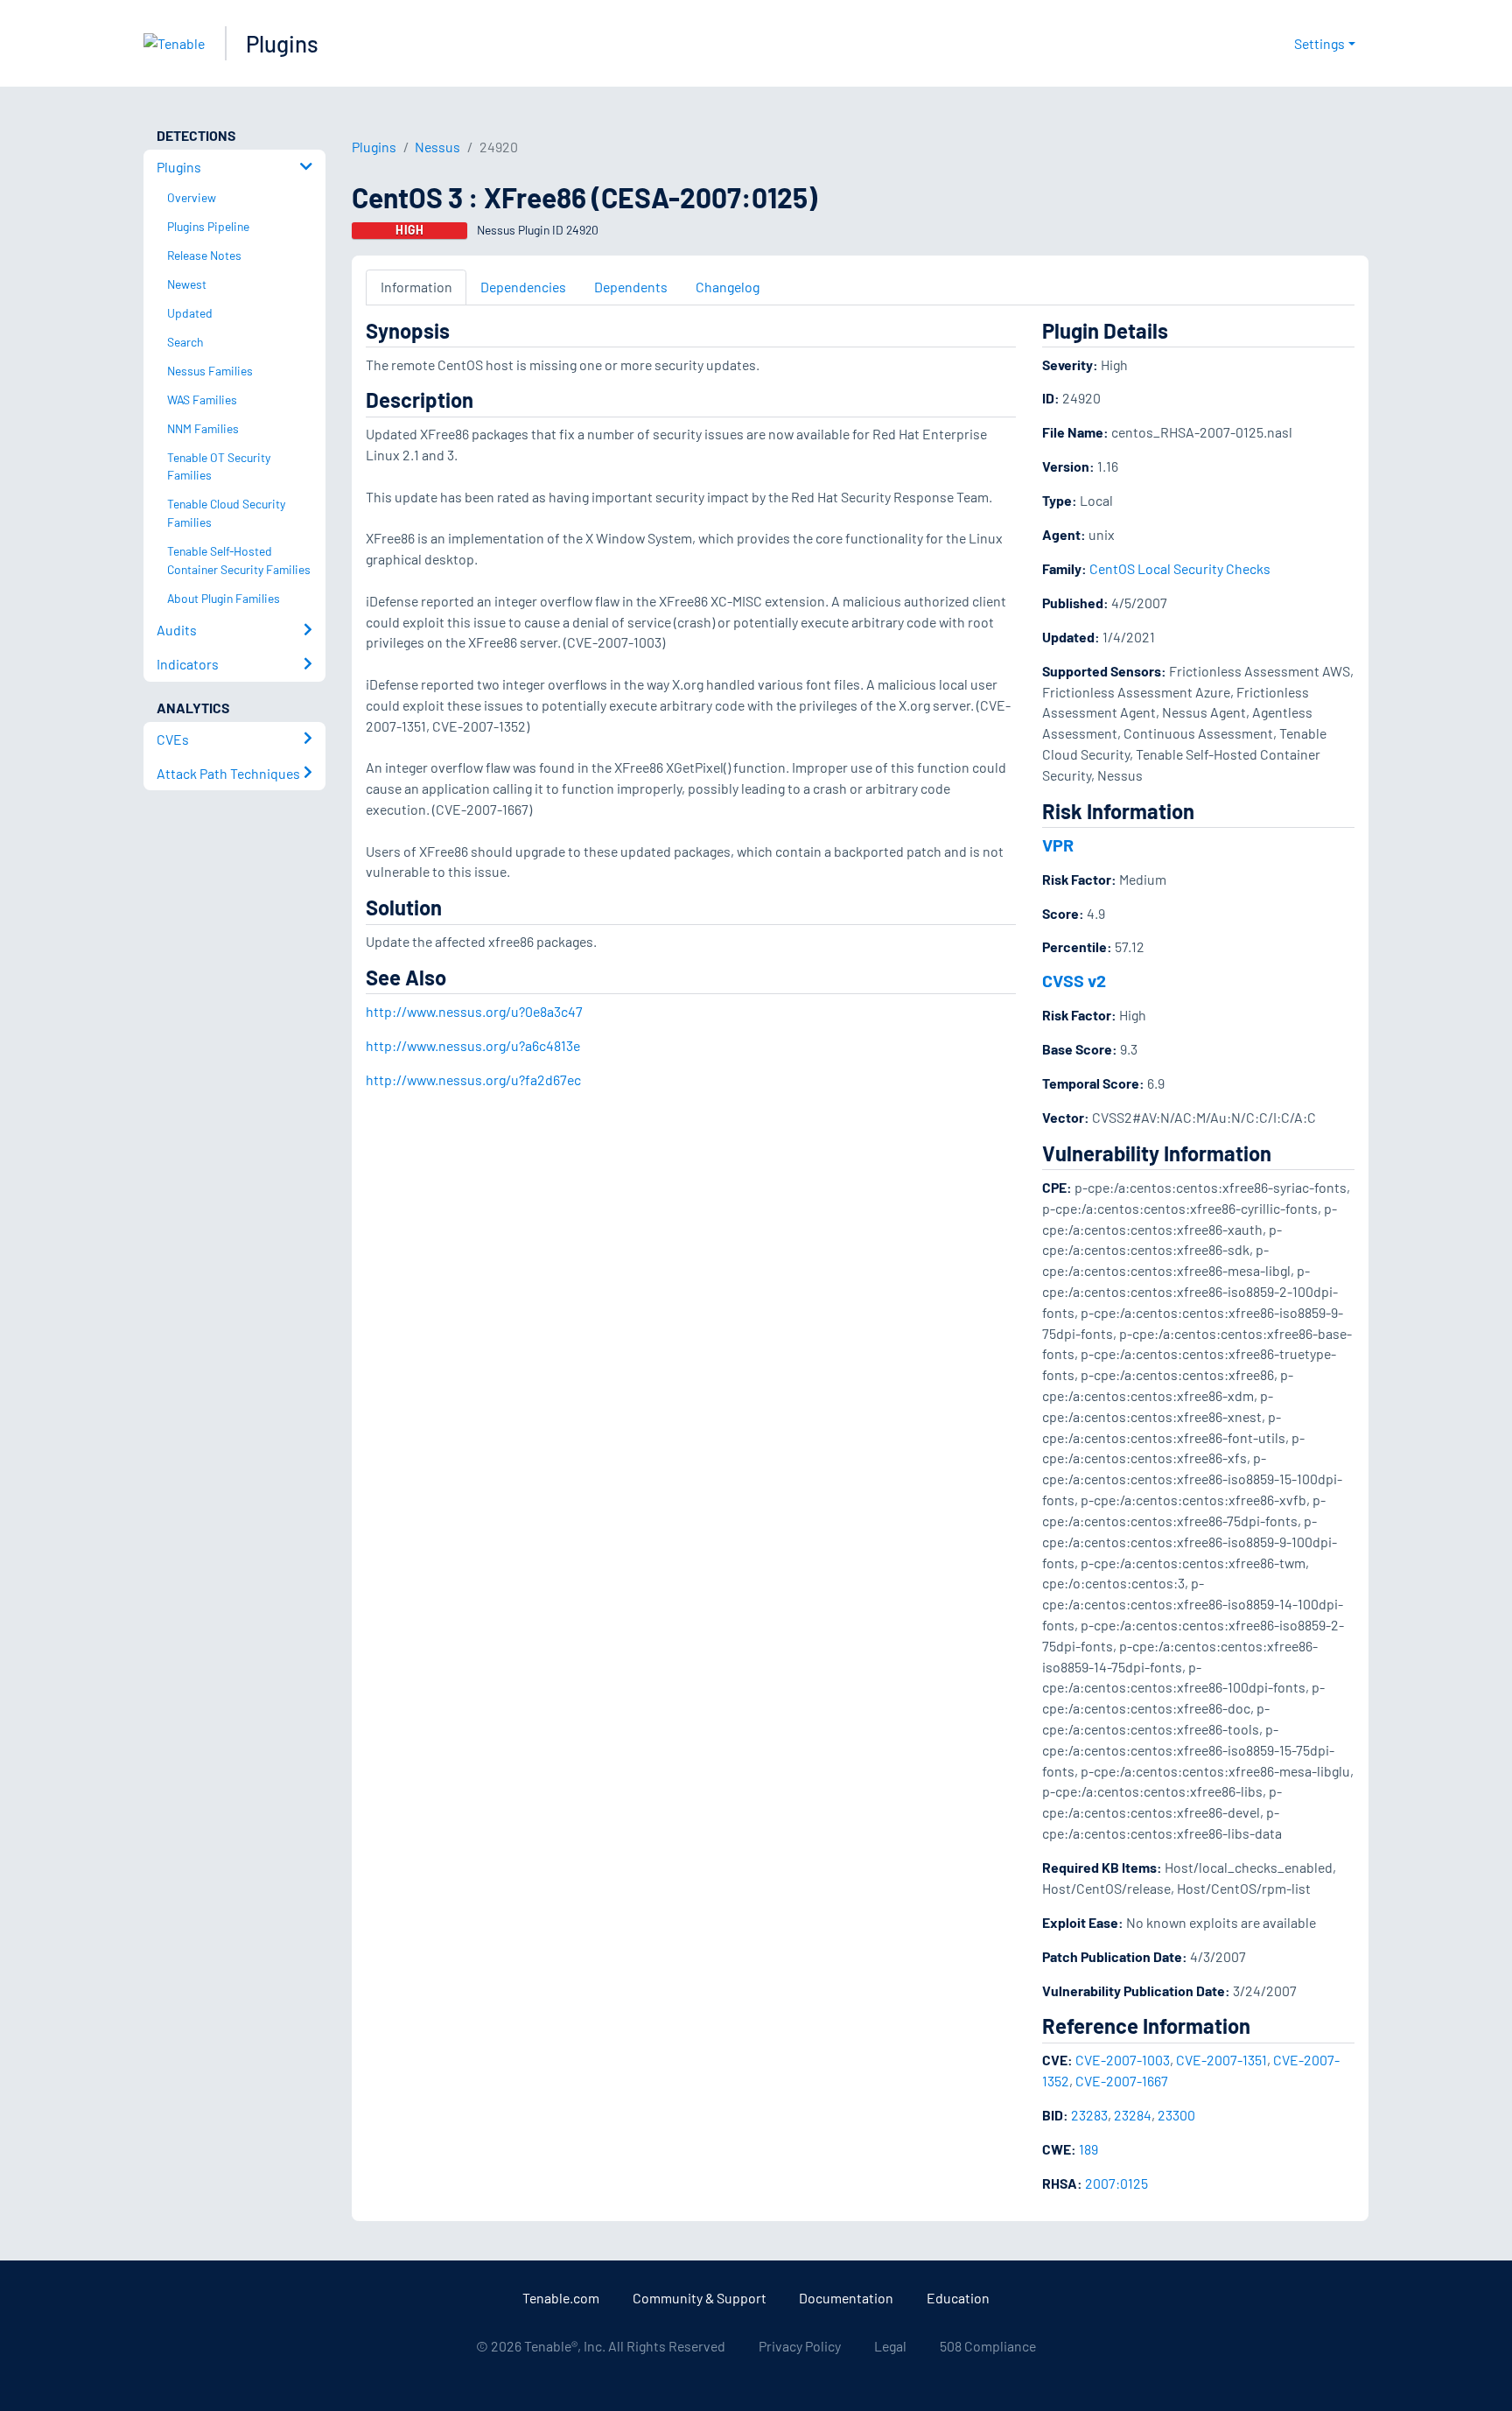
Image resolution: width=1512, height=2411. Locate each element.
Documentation (846, 2298)
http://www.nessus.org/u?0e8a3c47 (474, 1011)
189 (1088, 2149)
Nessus (437, 147)
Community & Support (700, 2298)
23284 (1133, 2115)
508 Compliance (988, 2346)
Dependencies (523, 287)
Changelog (728, 287)
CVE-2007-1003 (1123, 2060)
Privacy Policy (800, 2346)
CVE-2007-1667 (1122, 2081)
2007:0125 (1116, 2183)
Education (958, 2298)
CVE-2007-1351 (1221, 2060)
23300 (1176, 2115)
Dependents (631, 287)
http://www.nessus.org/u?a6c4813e (473, 1045)
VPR (1058, 845)
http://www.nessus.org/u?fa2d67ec (473, 1079)
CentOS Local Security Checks (1180, 568)
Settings (1319, 43)
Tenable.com (561, 2298)
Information (416, 287)
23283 (1089, 2115)
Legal (890, 2346)
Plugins (282, 43)
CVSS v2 (1074, 980)
